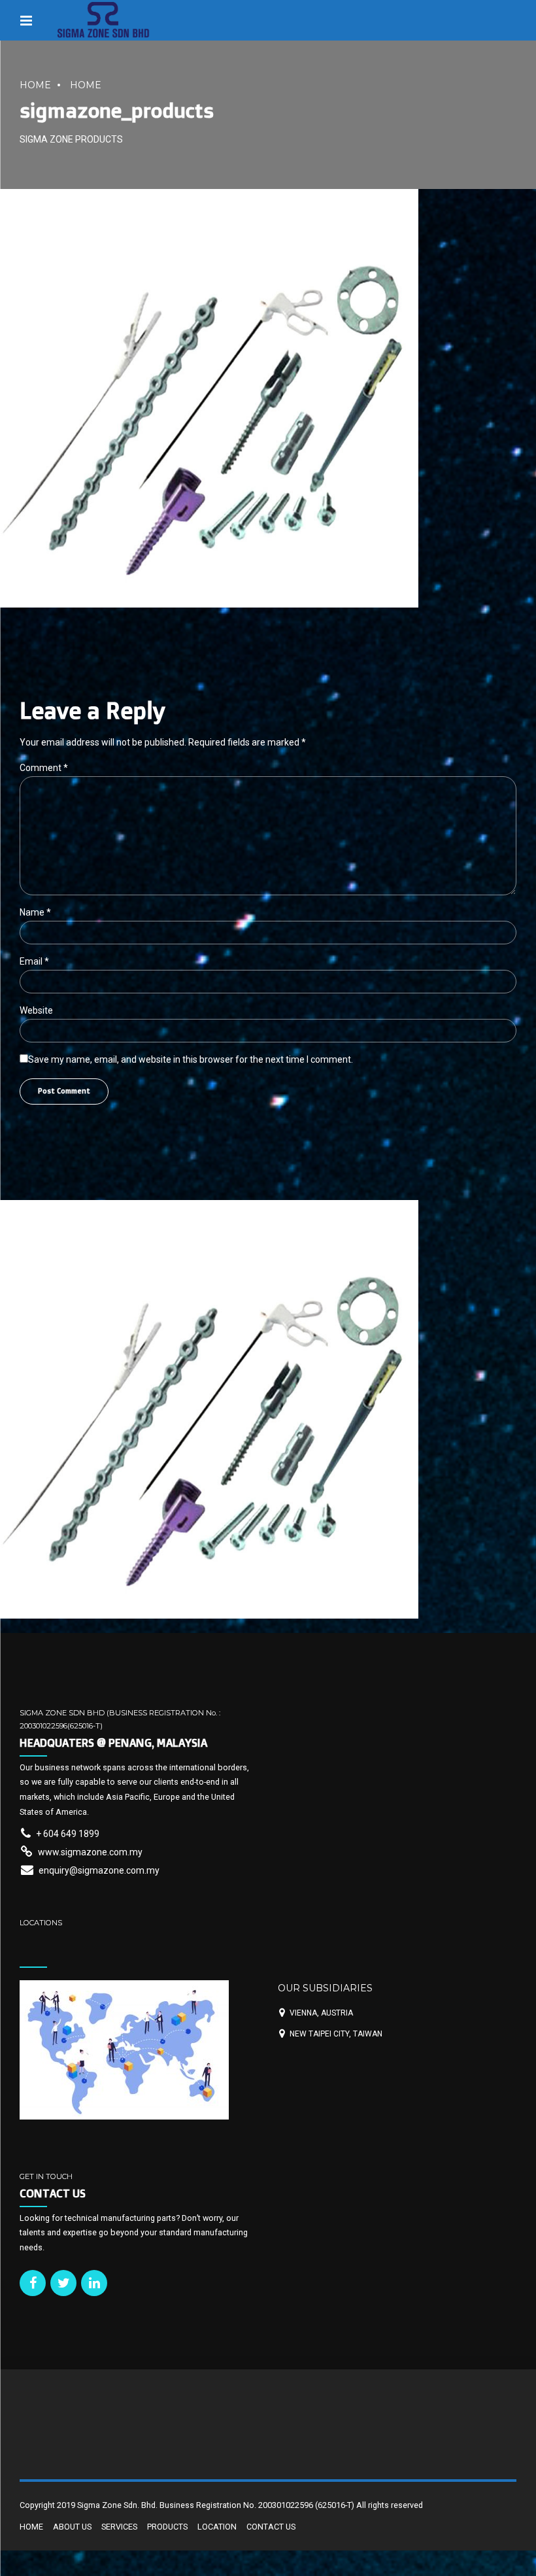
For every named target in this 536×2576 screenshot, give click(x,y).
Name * (35, 912)
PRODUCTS (167, 2527)
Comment (44, 768)
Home (35, 85)
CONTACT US (271, 2527)
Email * (34, 961)
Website (36, 1010)
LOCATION (217, 2527)
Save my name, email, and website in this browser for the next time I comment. (191, 1059)
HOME (86, 85)
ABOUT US (72, 2527)
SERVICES (119, 2527)
